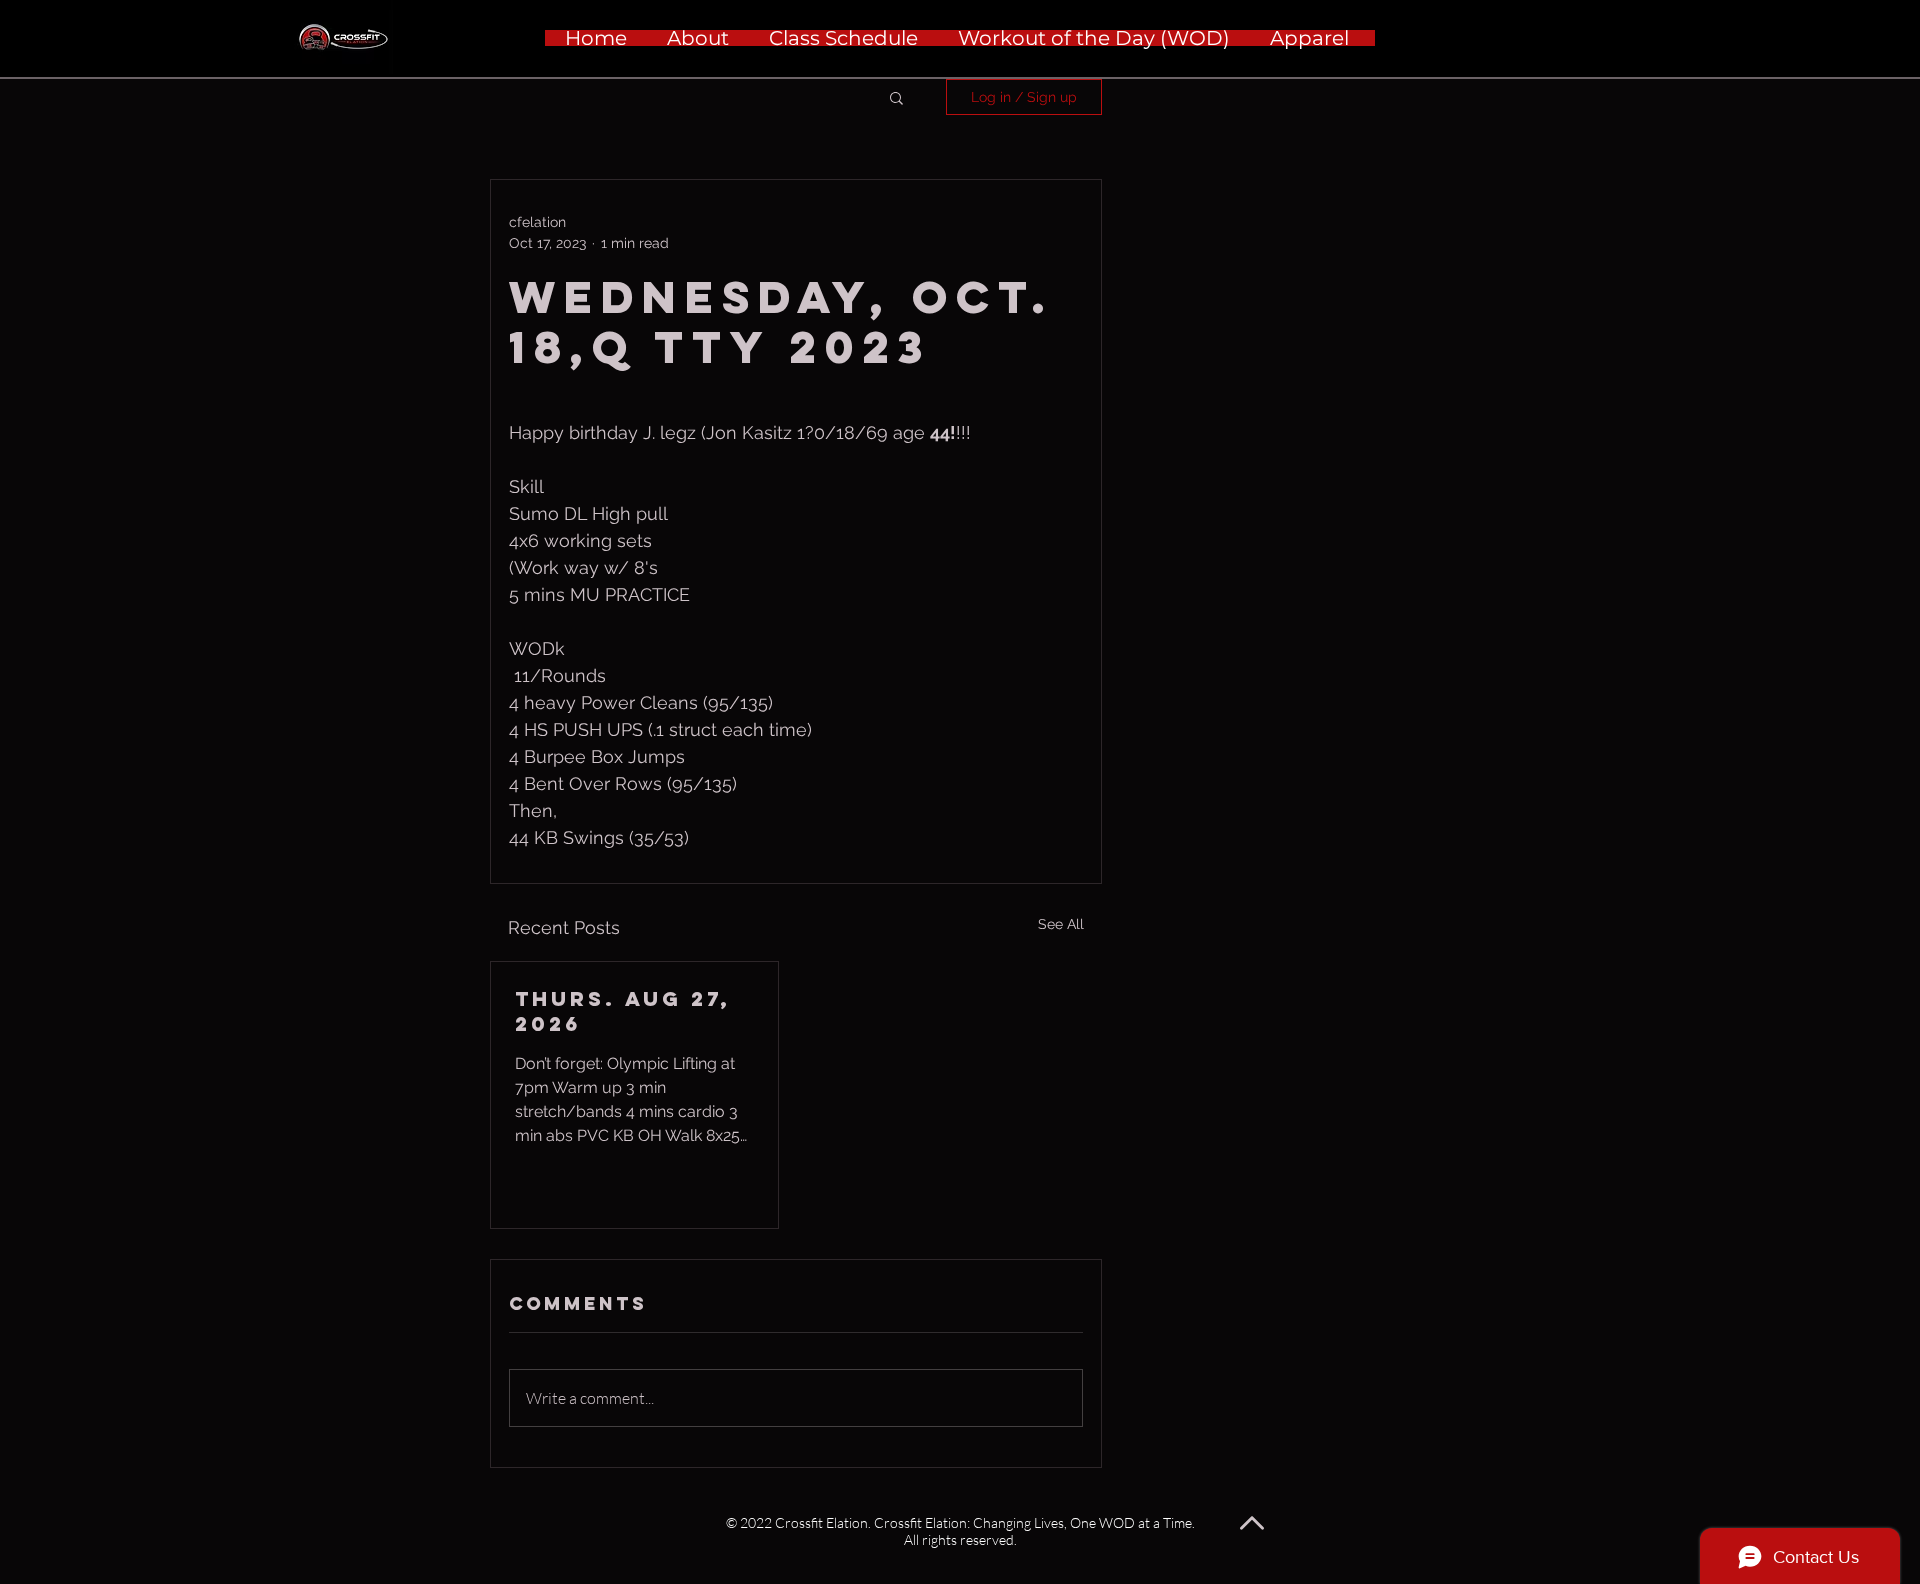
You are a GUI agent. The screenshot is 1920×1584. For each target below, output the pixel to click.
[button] (896, 97)
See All (1061, 924)
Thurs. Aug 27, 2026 (623, 1011)
